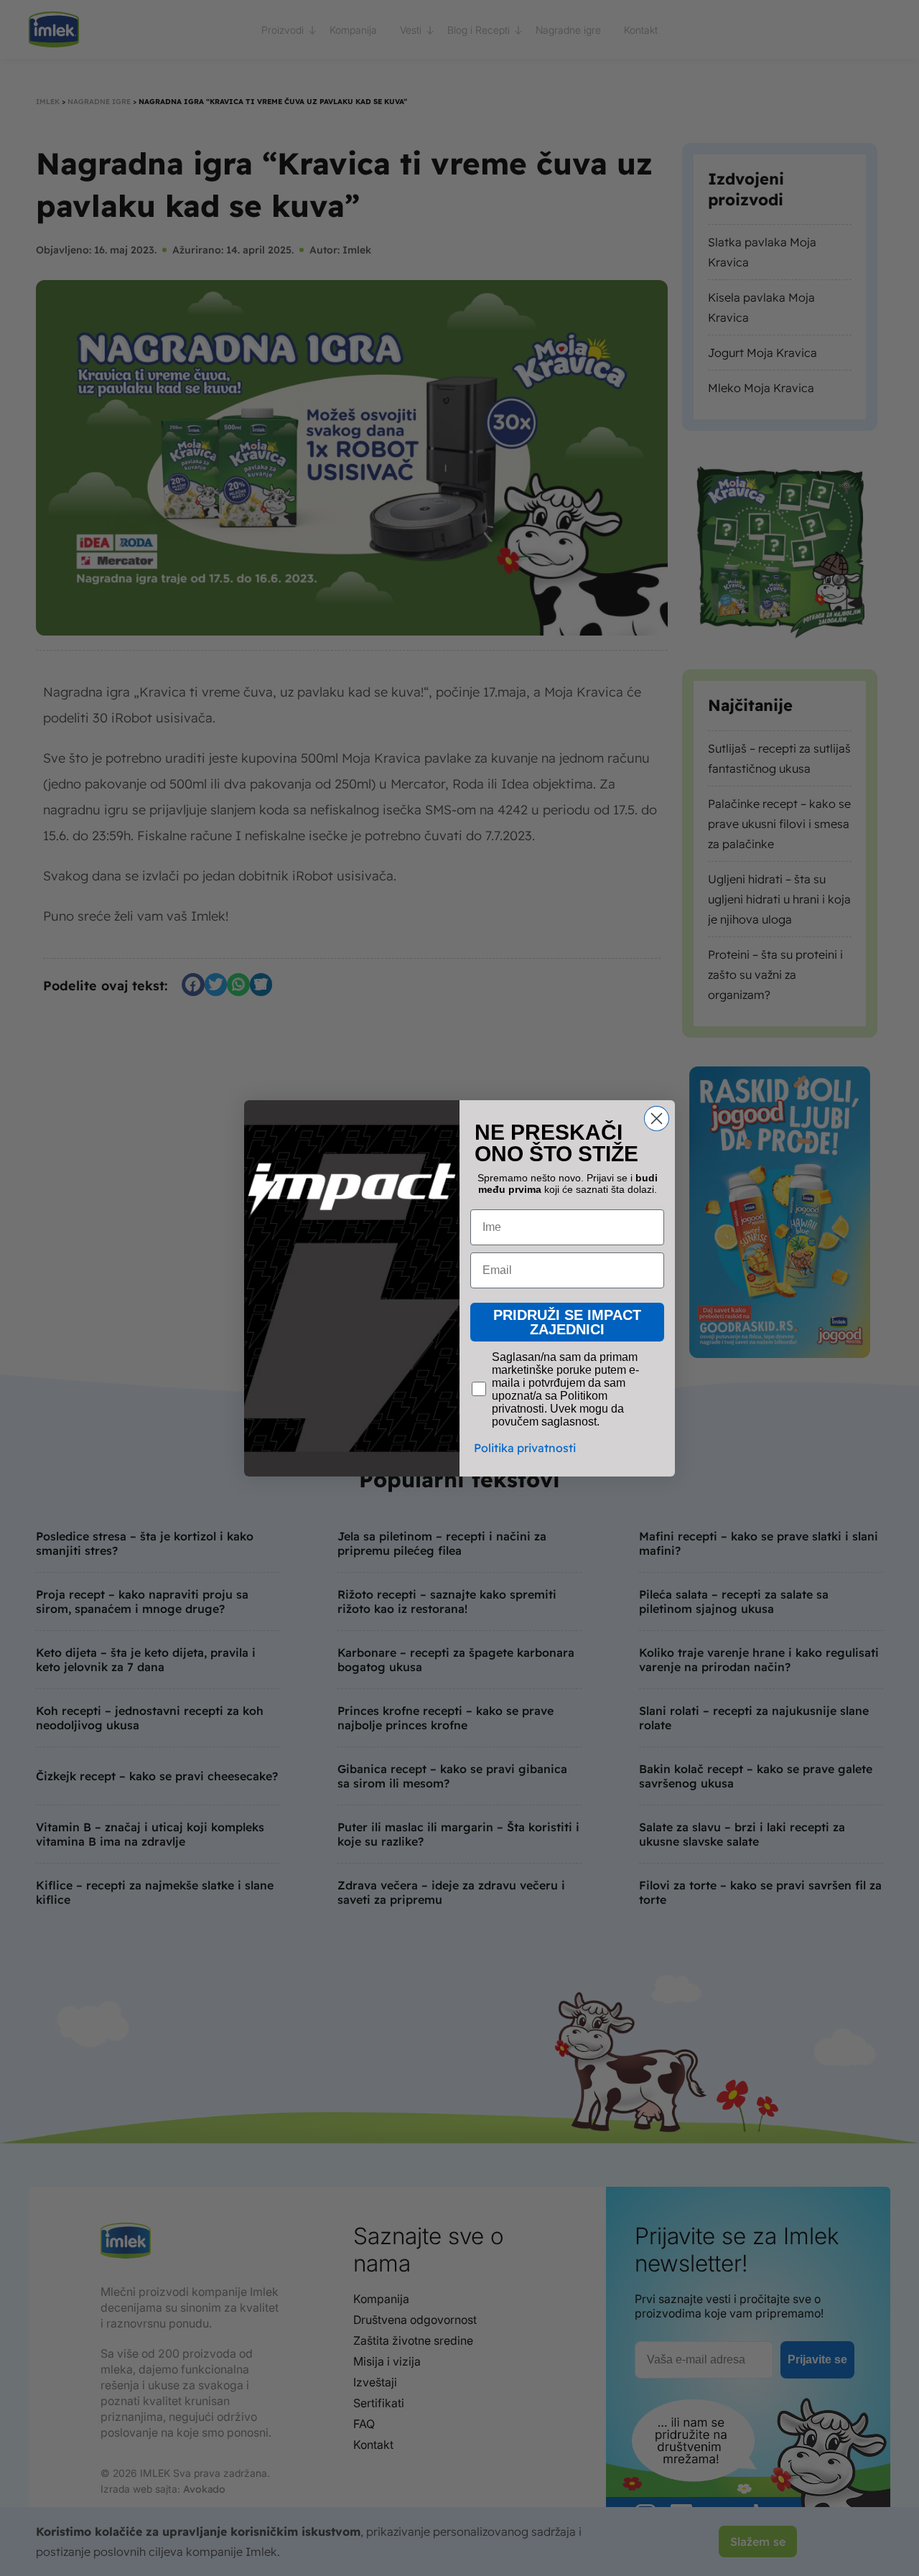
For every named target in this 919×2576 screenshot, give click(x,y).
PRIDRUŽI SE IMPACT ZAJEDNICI (567, 1322)
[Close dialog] (657, 1119)
